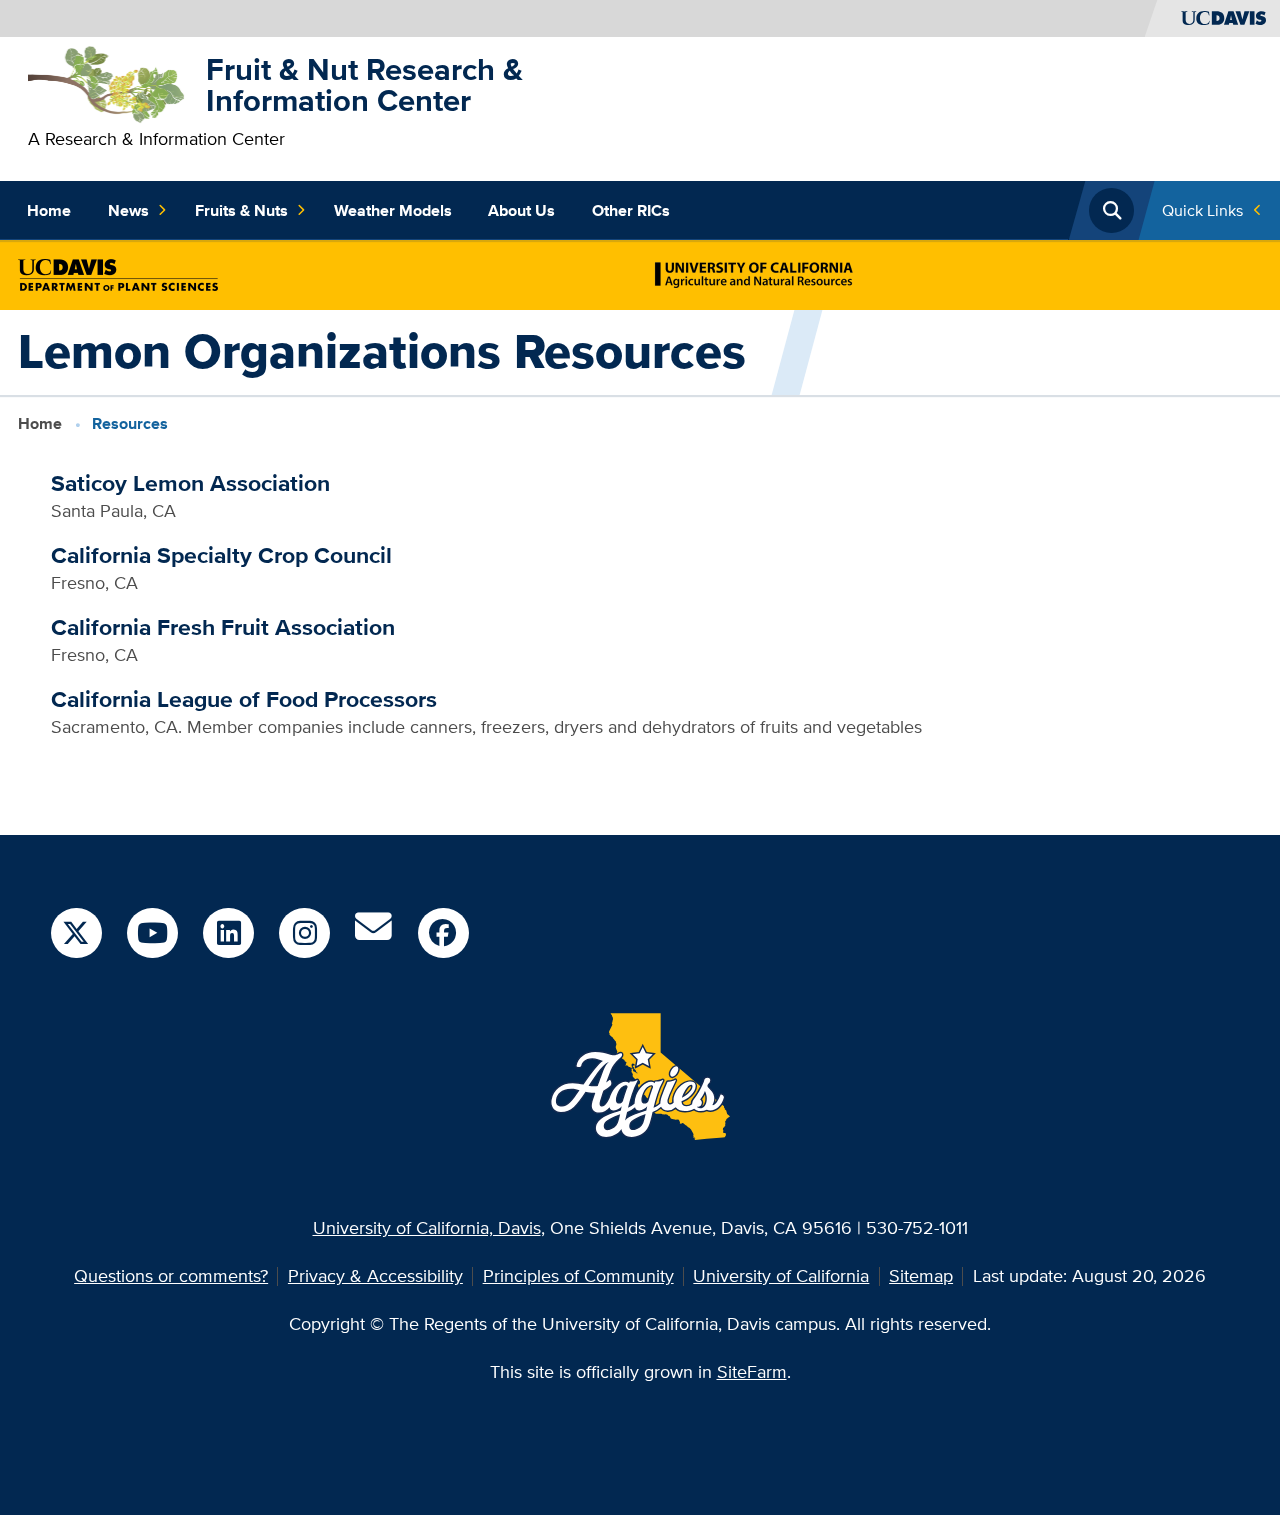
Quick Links (1202, 210)
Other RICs (631, 210)
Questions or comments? (171, 1275)
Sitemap (921, 1275)
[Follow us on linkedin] (228, 933)
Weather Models (393, 210)
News (128, 210)
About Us (521, 210)
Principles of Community (578, 1275)
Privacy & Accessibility (375, 1275)
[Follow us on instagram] (304, 933)
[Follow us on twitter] (76, 933)
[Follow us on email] (373, 933)
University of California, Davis (427, 1227)
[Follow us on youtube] (152, 933)
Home (49, 210)
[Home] (108, 82)
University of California (781, 1275)
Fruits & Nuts (241, 210)
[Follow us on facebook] (443, 933)
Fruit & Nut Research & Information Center (364, 84)
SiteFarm (752, 1371)
